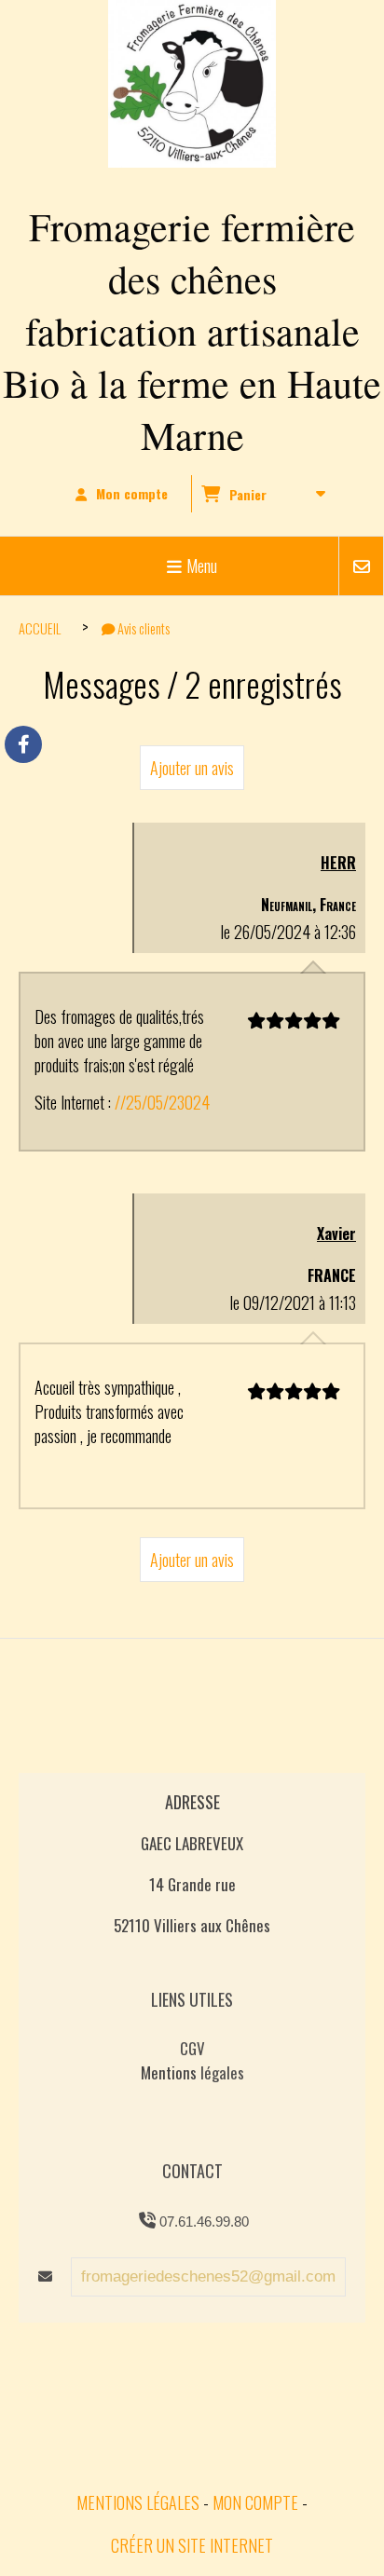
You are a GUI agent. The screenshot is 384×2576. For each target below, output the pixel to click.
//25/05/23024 (162, 1102)
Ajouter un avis (192, 768)
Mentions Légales (138, 2502)
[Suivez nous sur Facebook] (23, 744)
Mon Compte (255, 2502)
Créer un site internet (192, 2545)
